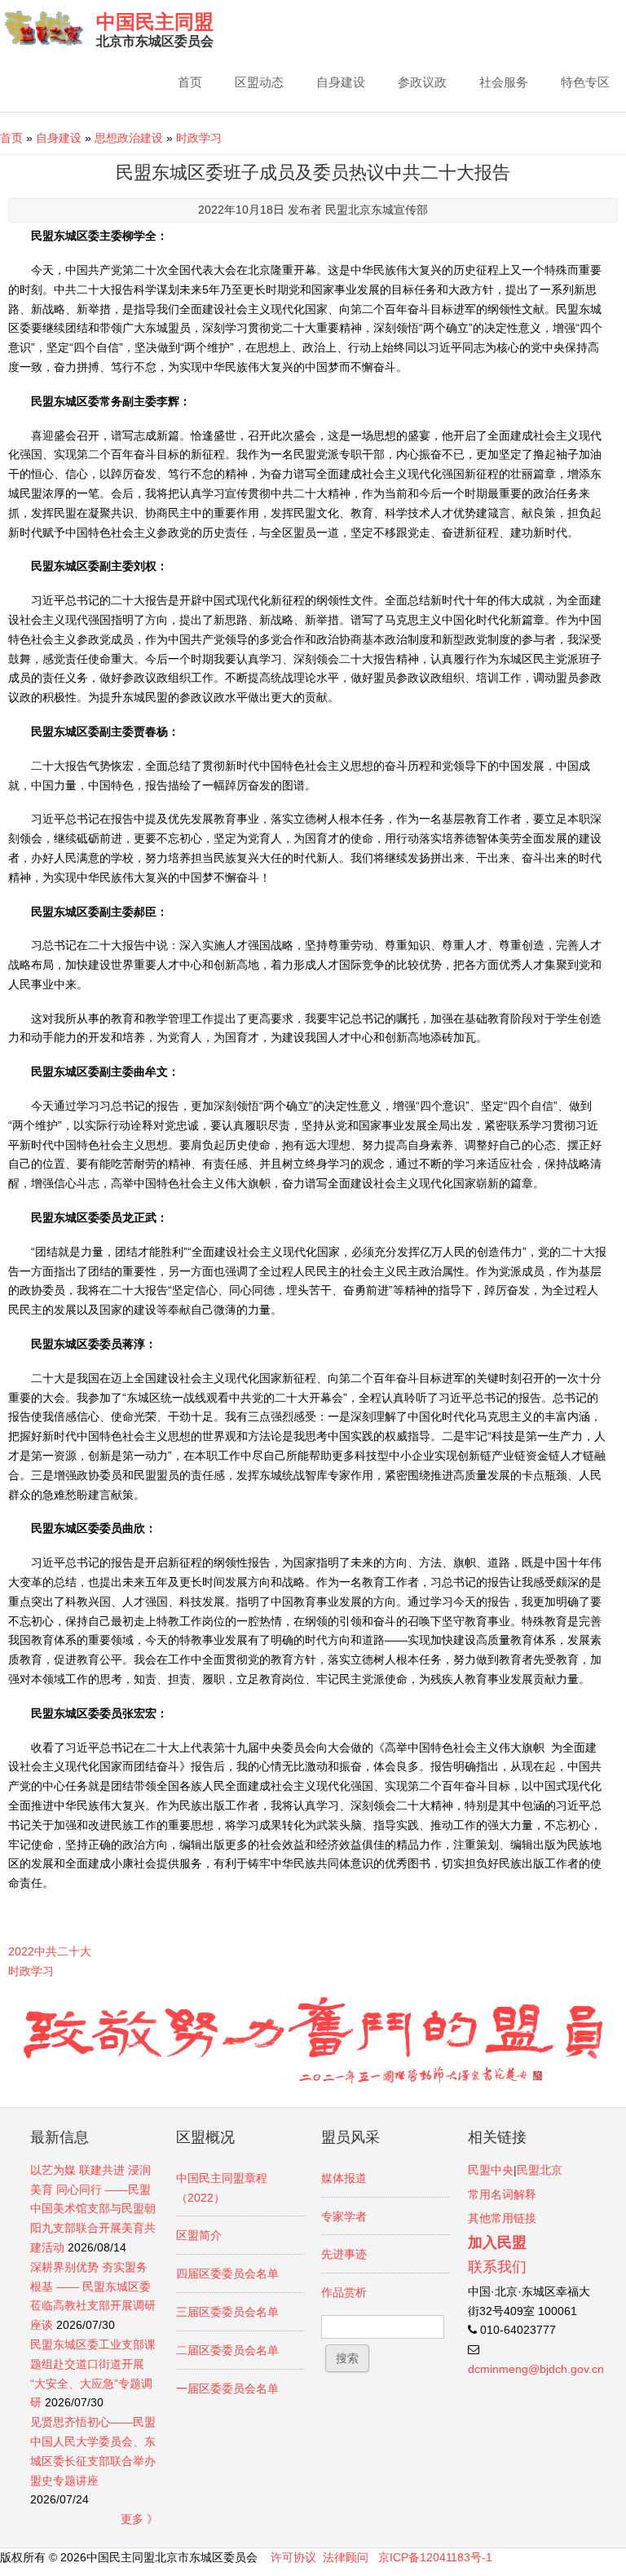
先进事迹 (344, 2254)
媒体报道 (344, 2178)
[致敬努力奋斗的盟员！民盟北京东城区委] (313, 2081)
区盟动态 (259, 82)
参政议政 (422, 82)
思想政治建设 (129, 138)
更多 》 (139, 2519)
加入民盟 (497, 2242)
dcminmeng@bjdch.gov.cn (536, 2369)
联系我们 (497, 2267)
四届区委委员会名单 (227, 2273)
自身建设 (341, 82)
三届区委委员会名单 (227, 2312)
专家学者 (344, 2216)
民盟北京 (540, 2170)
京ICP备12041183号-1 (435, 2557)
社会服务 (504, 82)
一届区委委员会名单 (227, 2388)
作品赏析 (344, 2292)
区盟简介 (199, 2235)
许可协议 (293, 2557)
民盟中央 (491, 2170)
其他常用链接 (502, 2218)
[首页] (44, 28)
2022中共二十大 (50, 1951)
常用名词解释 (502, 2194)
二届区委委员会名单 (227, 2350)
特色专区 (585, 82)
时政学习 (199, 138)
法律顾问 (346, 2557)
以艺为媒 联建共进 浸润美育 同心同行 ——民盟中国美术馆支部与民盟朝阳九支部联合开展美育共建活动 (93, 2209)
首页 (190, 82)
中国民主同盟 (155, 22)
